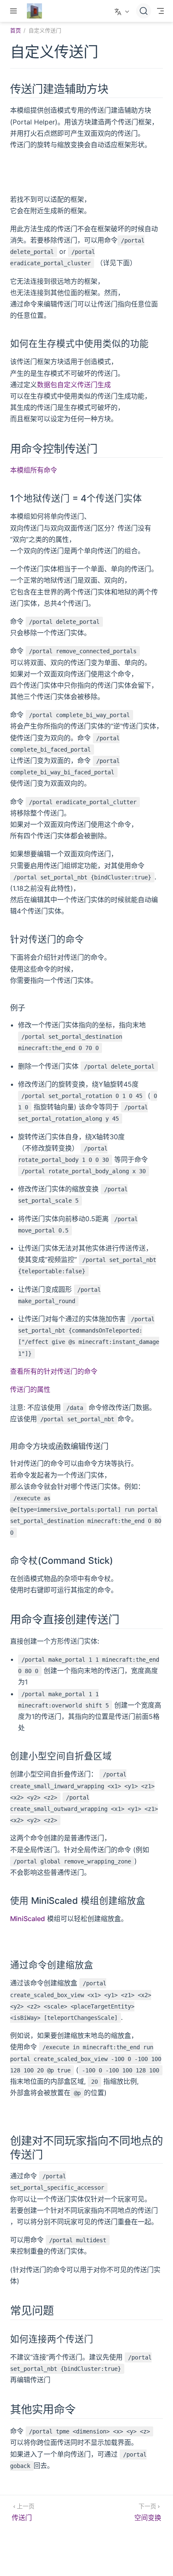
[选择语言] (123, 11)
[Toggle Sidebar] (15, 11)
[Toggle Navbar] (160, 11)
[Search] (144, 11)
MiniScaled (28, 1919)
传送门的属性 (30, 1389)
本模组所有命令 (34, 470)
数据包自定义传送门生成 (74, 385)
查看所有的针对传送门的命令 (54, 1371)
